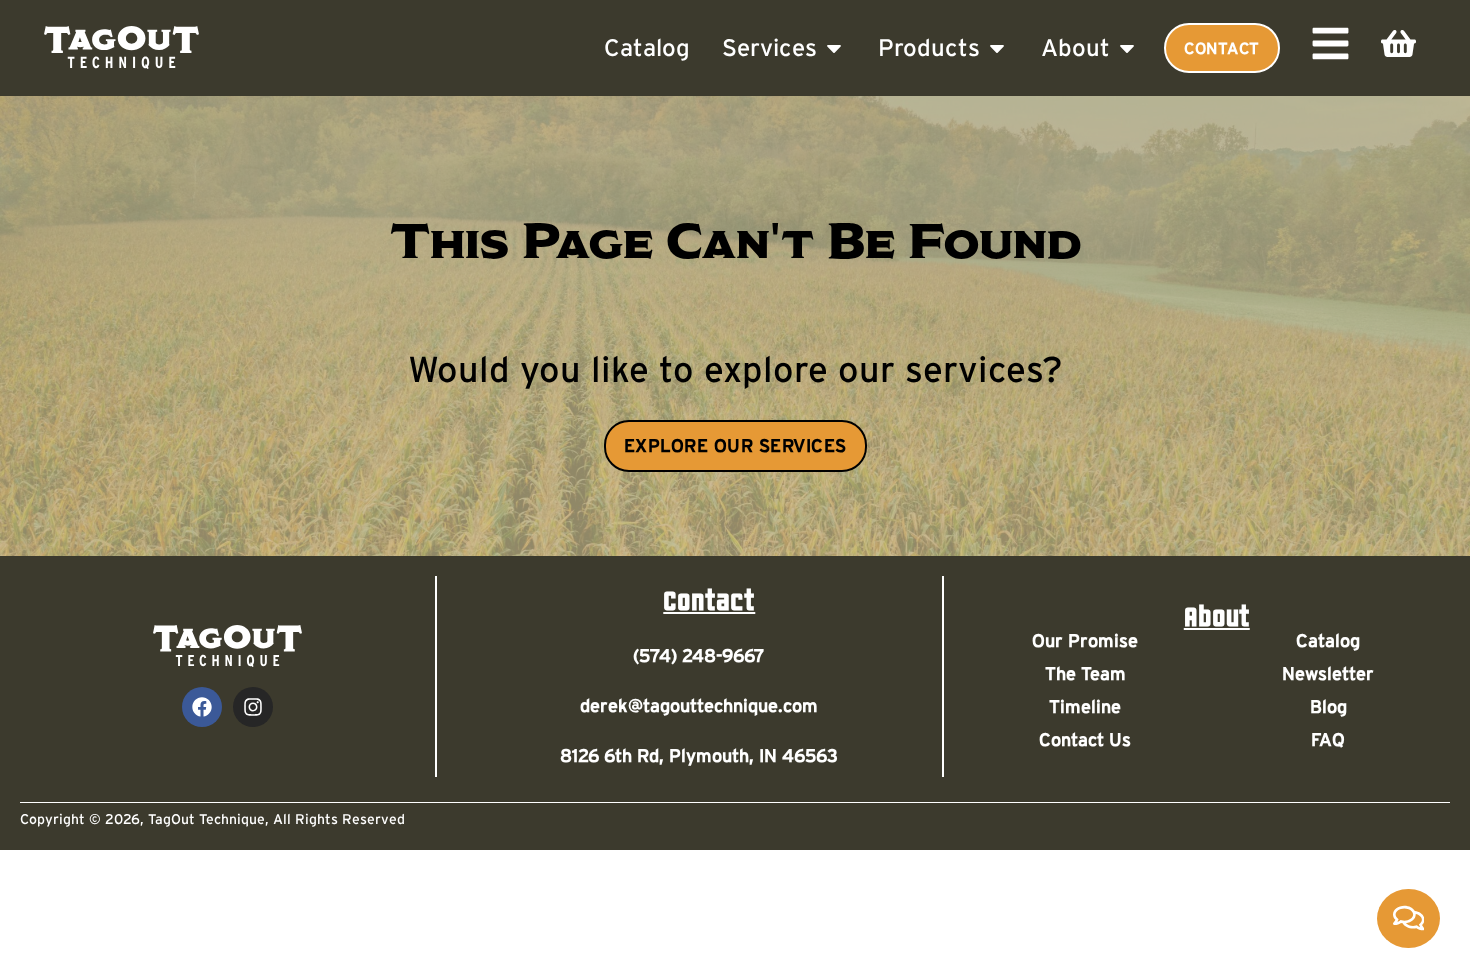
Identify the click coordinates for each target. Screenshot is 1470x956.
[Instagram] (253, 707)
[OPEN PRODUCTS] (997, 48)
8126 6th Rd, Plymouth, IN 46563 (699, 756)
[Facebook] (202, 707)
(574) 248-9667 (699, 656)
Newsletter (1328, 674)
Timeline (1085, 707)
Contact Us (1085, 740)
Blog (1328, 707)
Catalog (1328, 641)
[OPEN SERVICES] (834, 48)
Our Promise (1085, 641)
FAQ (1328, 740)
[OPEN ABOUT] (1127, 48)
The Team (1085, 674)
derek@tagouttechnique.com (699, 706)
